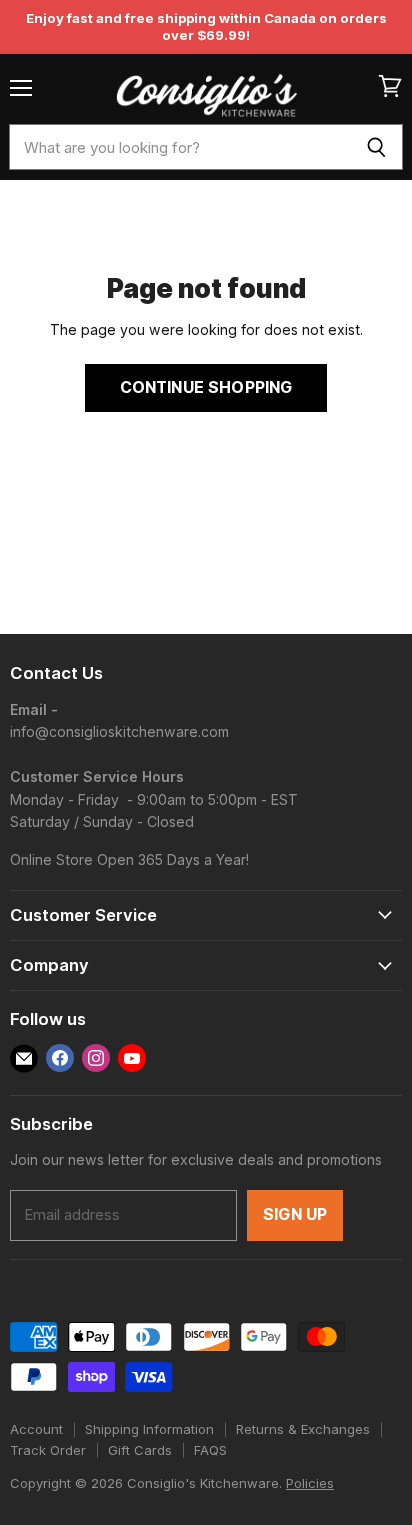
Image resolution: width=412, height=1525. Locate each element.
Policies (310, 1483)
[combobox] (179, 147)
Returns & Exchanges (303, 1429)
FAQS (210, 1450)
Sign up (295, 1214)
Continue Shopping (206, 387)
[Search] (376, 147)
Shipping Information (149, 1429)
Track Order (48, 1450)
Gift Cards (140, 1450)
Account (36, 1429)
